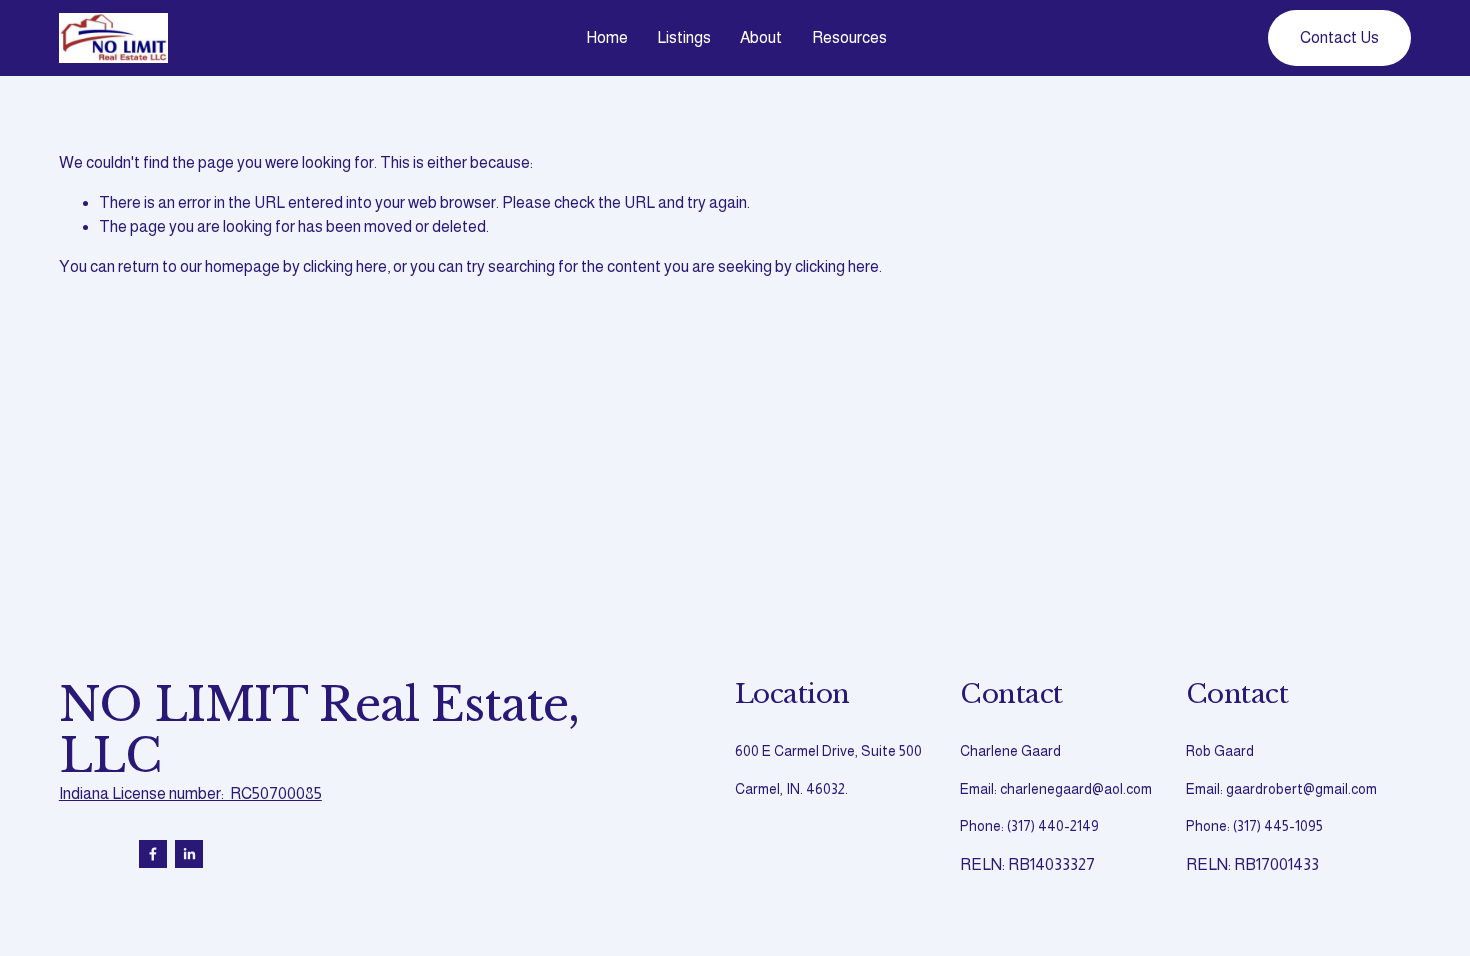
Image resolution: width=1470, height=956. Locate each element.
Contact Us (1339, 37)
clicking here (345, 266)
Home (607, 37)
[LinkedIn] (189, 854)
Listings (684, 37)
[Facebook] (153, 854)
